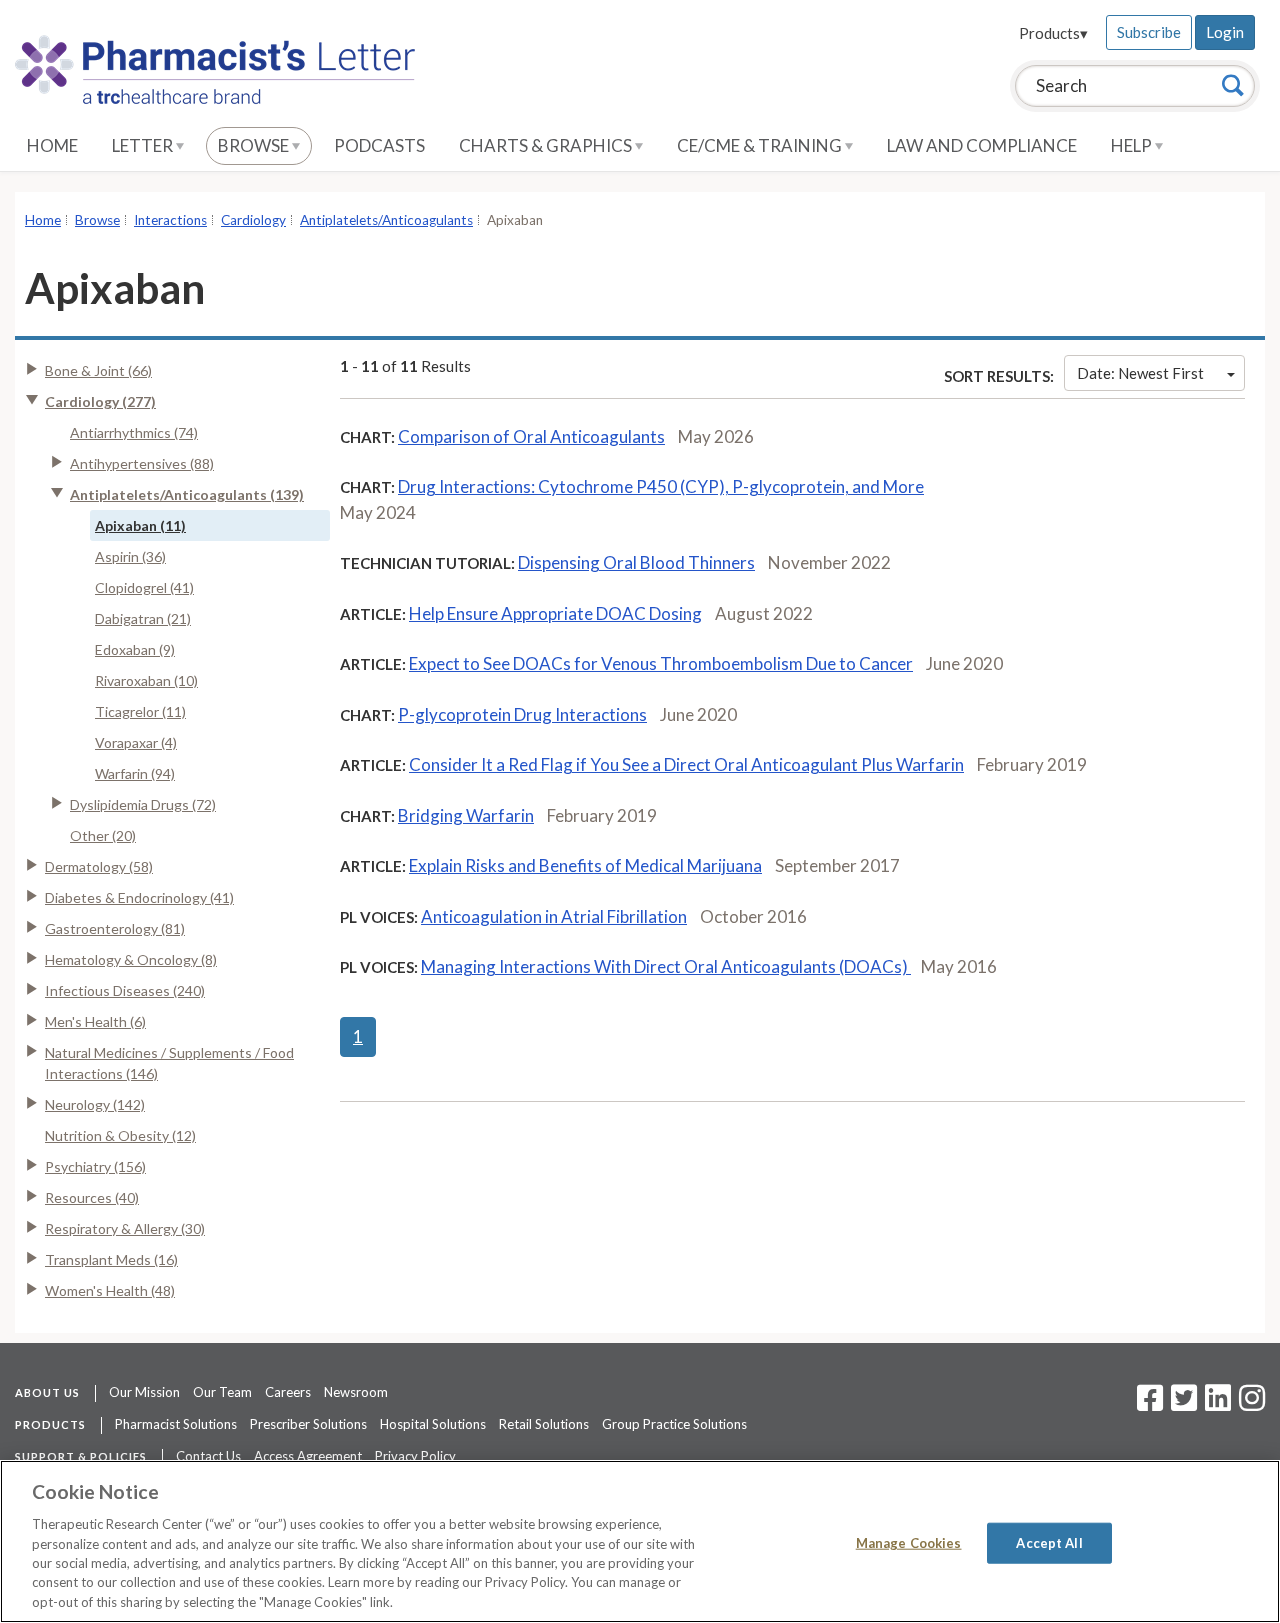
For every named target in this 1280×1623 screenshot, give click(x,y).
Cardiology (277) (100, 401)
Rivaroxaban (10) (146, 680)
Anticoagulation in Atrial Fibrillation (554, 916)
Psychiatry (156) (95, 1166)
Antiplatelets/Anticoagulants (386, 220)
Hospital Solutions (433, 1424)
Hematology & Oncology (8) (131, 959)
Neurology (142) (95, 1104)
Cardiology (253, 220)
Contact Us (208, 1456)
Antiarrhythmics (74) (134, 432)
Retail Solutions (544, 1424)
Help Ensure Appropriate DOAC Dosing (555, 613)
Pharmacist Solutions (176, 1424)
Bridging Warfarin (466, 815)
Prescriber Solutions (308, 1424)
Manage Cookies (909, 1542)
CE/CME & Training (761, 145)
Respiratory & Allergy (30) (125, 1228)
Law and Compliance (982, 145)
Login (1225, 32)
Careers (288, 1392)
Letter (144, 145)
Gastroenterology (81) (115, 928)
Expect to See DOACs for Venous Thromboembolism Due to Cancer (661, 663)
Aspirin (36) (130, 556)
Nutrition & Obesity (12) (120, 1135)
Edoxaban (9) (135, 649)
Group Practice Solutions (674, 1424)
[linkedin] (1218, 1404)
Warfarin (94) (135, 773)
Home (52, 145)
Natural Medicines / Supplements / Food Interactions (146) (169, 1063)
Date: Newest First (1140, 373)
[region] (640, 1541)
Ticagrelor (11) (140, 711)
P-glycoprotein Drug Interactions (522, 714)
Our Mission (144, 1392)
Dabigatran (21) (143, 618)
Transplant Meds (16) (111, 1259)
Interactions (170, 220)
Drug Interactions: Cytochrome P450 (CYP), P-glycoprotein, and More (661, 486)
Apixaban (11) (140, 525)
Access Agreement (308, 1456)
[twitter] (1181, 1404)
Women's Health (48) (110, 1290)
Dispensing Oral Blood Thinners (636, 562)
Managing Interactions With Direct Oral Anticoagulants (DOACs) (666, 966)
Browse (255, 145)
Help (1133, 145)
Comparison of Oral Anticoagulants (531, 436)
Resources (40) (92, 1197)
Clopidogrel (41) (144, 587)
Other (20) (103, 835)
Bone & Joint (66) (98, 370)
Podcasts (379, 145)
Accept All (1049, 1542)
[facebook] (1150, 1404)
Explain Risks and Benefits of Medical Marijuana (585, 865)
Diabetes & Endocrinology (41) (139, 897)
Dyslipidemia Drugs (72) (143, 804)
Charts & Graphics (547, 145)
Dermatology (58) (99, 866)
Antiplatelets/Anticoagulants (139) (187, 494)
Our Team (222, 1392)
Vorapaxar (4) (136, 742)
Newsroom (356, 1392)
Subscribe (1149, 32)
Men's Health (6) (95, 1021)
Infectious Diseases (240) (125, 990)
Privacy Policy (415, 1456)
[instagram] (1252, 1404)
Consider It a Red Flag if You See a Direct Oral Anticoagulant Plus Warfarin (686, 764)
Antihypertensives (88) (142, 463)
